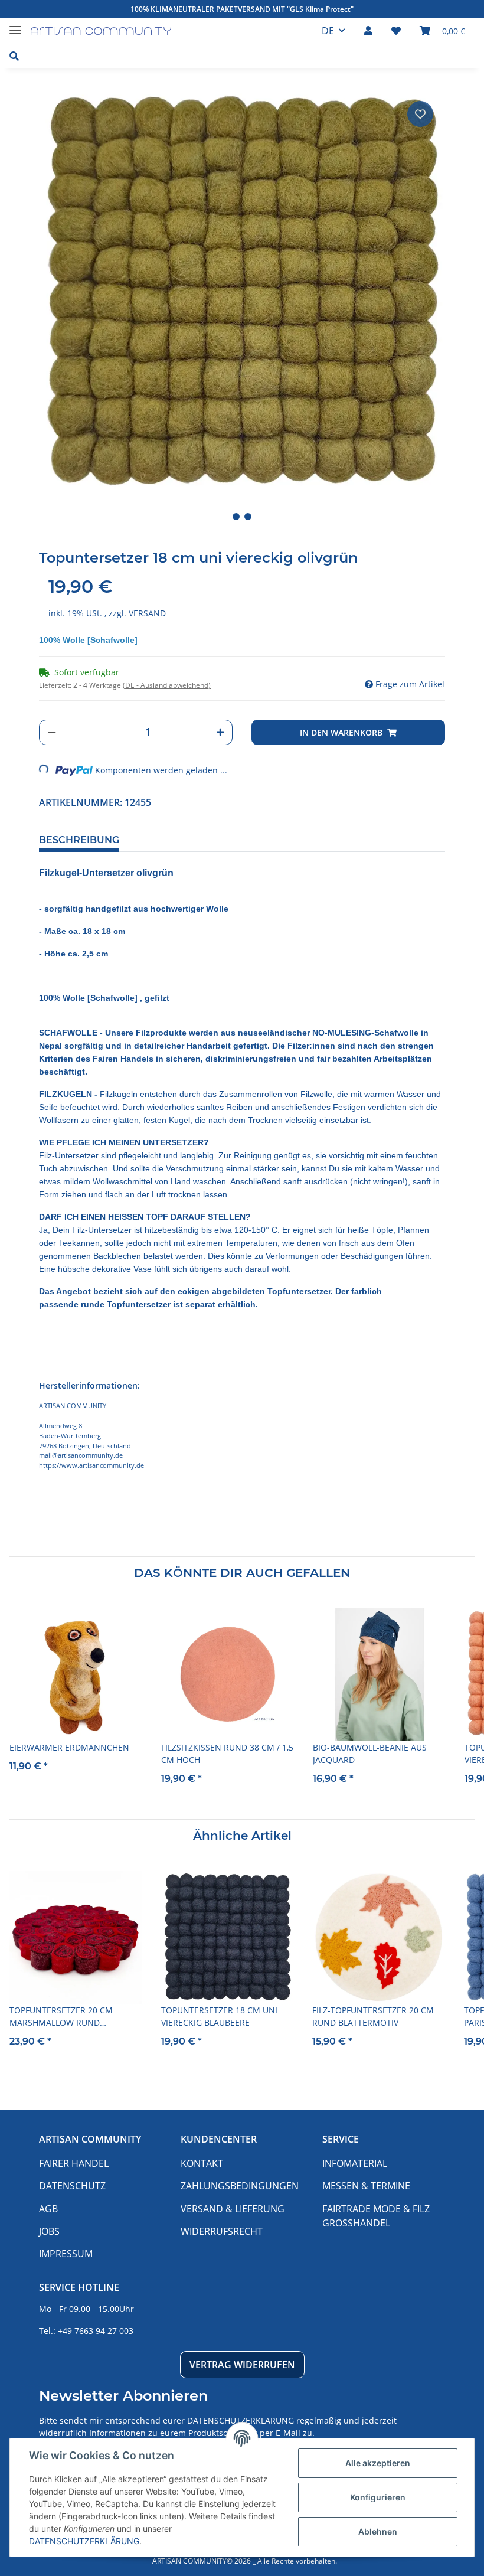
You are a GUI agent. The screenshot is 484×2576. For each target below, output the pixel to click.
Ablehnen (378, 2531)
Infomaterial (355, 2163)
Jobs (49, 2231)
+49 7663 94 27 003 (96, 2331)
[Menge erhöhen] (220, 732)
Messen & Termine (366, 2186)
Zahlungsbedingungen (240, 2186)
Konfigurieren (378, 2497)
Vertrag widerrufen (242, 2365)
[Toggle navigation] (15, 25)
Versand (147, 613)
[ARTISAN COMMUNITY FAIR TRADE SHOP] (101, 31)
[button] (368, 31)
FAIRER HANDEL (74, 2163)
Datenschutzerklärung (241, 2420)
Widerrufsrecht (222, 2231)
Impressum (66, 2254)
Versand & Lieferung (233, 2209)
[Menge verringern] (52, 732)
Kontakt (202, 2163)
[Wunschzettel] (396, 31)
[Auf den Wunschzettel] (420, 114)
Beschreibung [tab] (79, 840)
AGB (48, 2209)
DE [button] (328, 31)
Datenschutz (72, 2186)
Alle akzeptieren (378, 2463)
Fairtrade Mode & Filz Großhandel (376, 2216)
